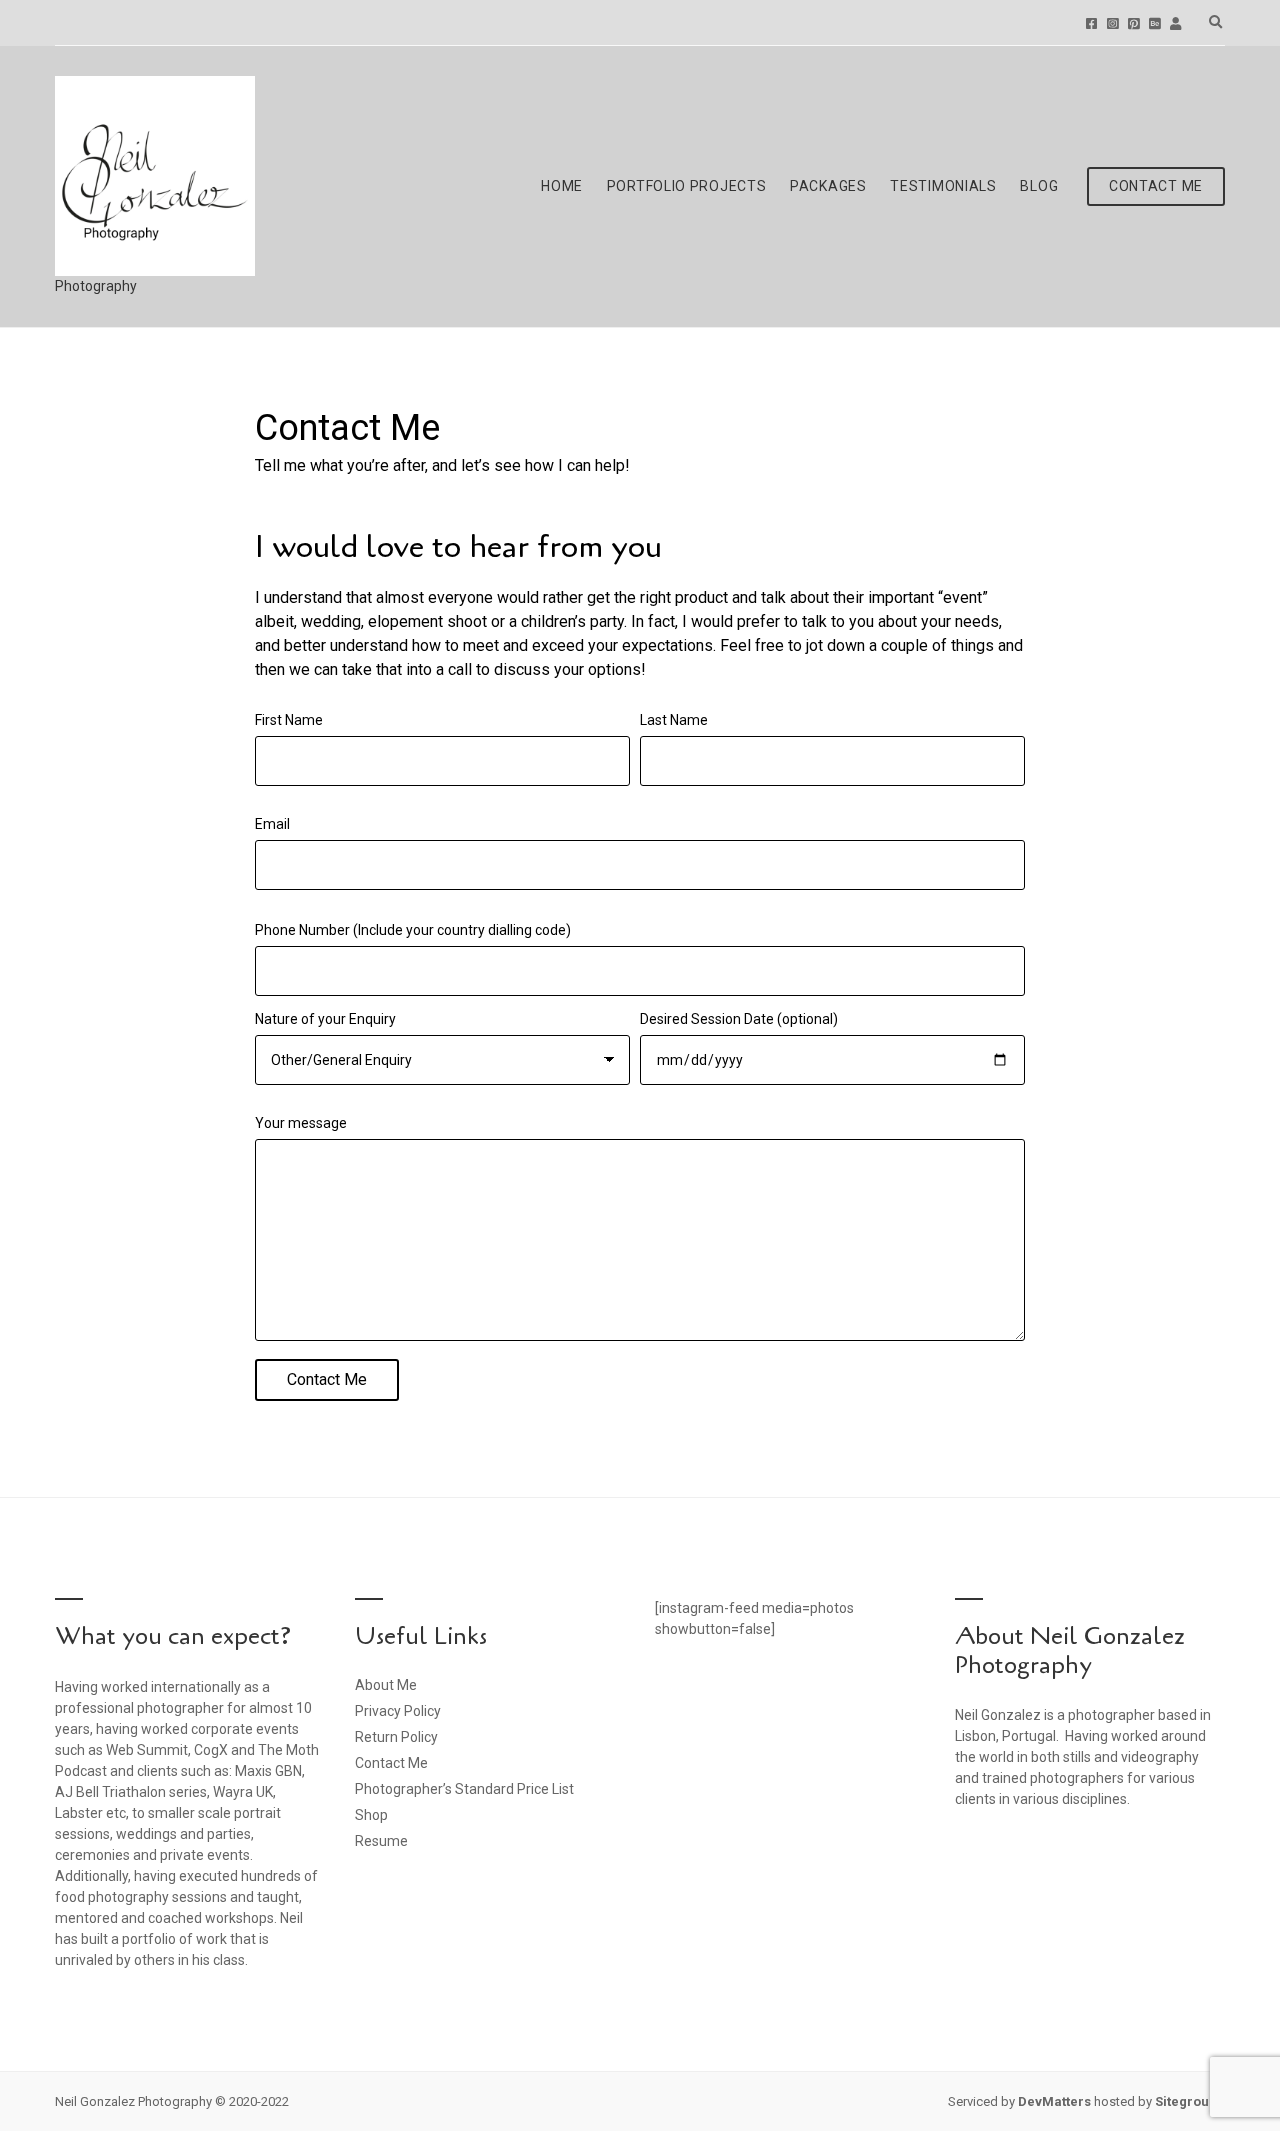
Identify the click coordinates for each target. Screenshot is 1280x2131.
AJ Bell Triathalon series (131, 1792)
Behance (1154, 23)
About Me (386, 1685)
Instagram (1112, 23)
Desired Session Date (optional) (739, 1019)
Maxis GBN (268, 1771)
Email (272, 824)
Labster (79, 1813)
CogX (211, 1750)
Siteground (1190, 2101)
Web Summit (147, 1750)
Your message (301, 1123)
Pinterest (1133, 23)
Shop (371, 1815)
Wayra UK (243, 1792)
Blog (1039, 186)
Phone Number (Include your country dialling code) (413, 930)
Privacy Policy (398, 1711)
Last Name (674, 720)
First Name (289, 720)
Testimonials (943, 186)
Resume (381, 1841)
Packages (828, 186)
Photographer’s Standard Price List (464, 1789)
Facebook (1091, 23)
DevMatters (1054, 2101)
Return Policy (396, 1737)
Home (562, 186)
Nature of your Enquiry (325, 1019)
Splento (1175, 23)
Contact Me (1156, 186)
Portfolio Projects (687, 186)
